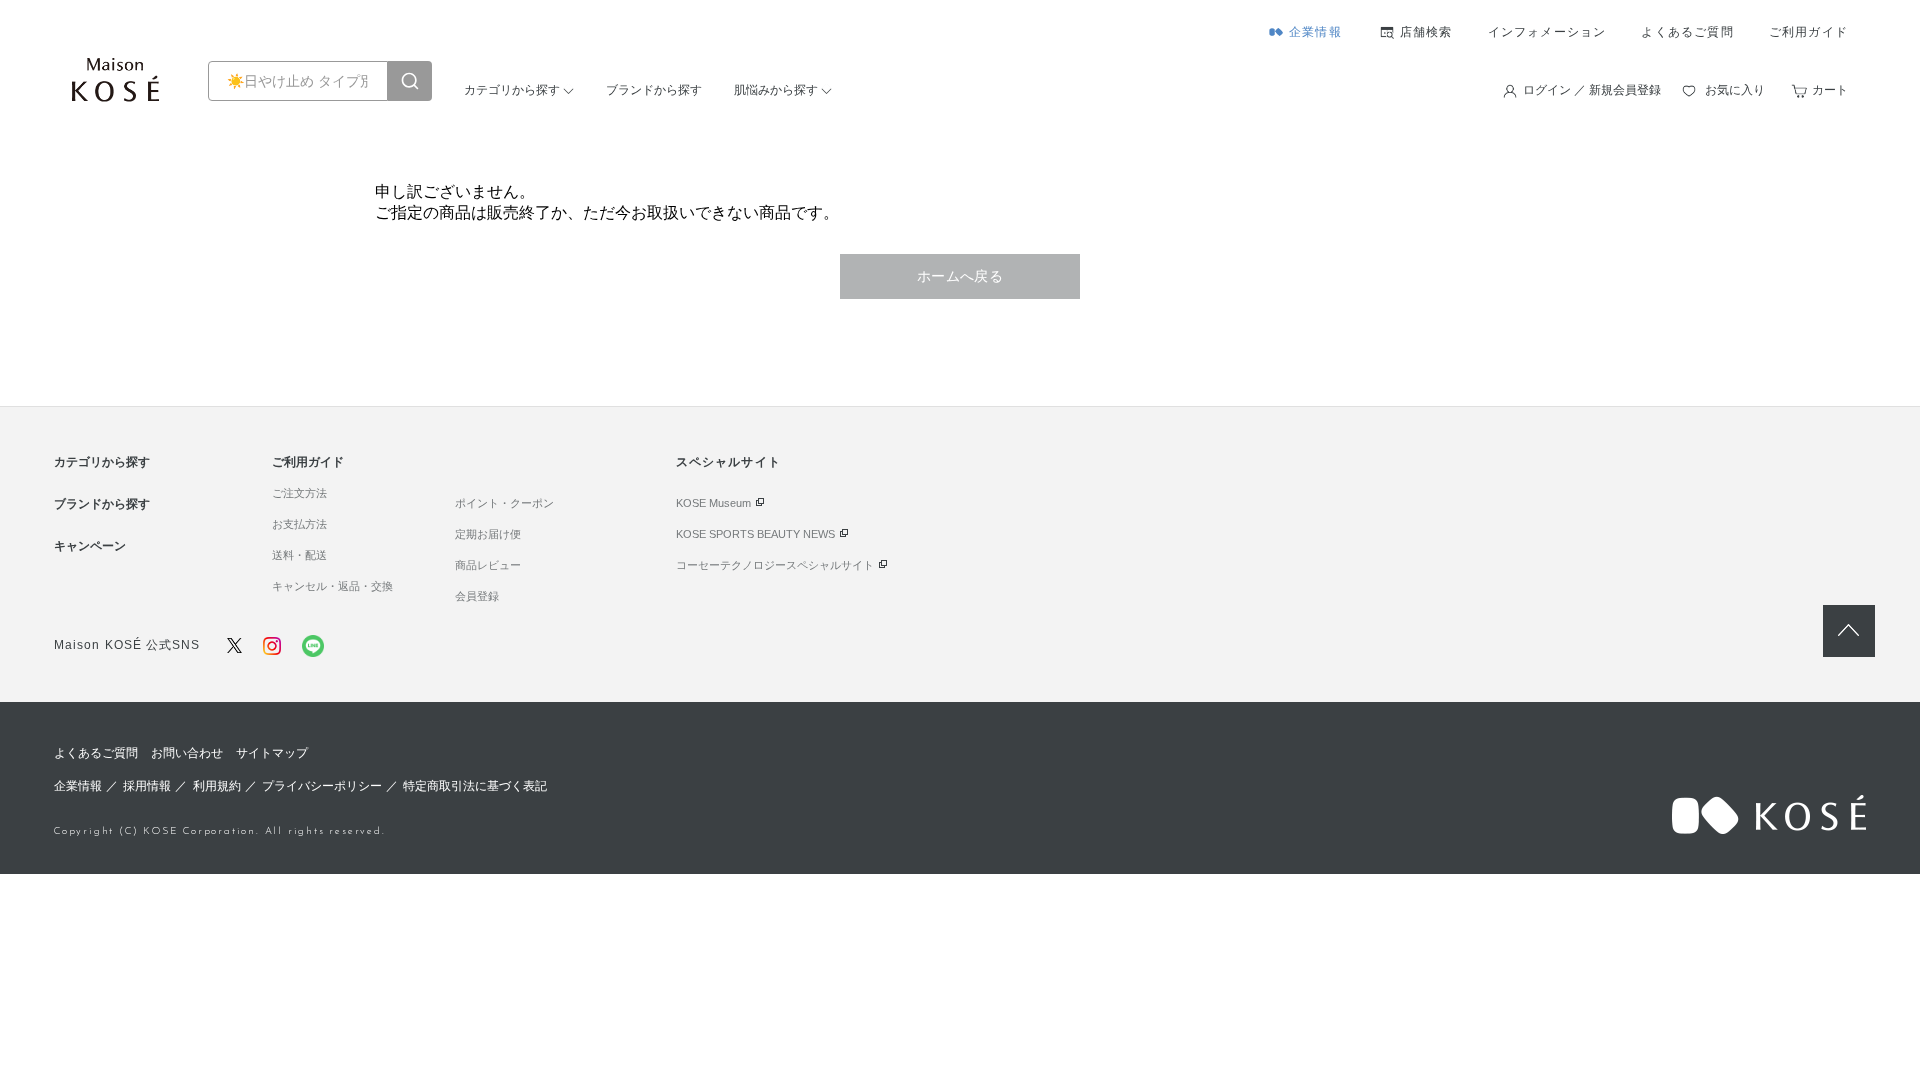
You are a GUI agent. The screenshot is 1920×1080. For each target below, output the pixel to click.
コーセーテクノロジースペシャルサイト (775, 565)
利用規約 (217, 786)
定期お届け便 (488, 534)
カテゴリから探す (512, 90)
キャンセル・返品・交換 (332, 586)
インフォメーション (1547, 32)
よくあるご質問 (1687, 32)
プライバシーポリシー (322, 786)
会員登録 (477, 596)
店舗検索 (1426, 32)
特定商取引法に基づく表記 (475, 786)
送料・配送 (299, 555)
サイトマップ (272, 753)
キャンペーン (90, 546)
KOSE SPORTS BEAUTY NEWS (755, 534)
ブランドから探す (654, 90)
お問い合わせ (187, 753)
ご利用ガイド (1808, 32)
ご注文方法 (299, 493)
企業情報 (1315, 32)
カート (1830, 90)
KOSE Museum (713, 503)
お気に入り (1735, 90)
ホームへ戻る (960, 276)
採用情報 (147, 786)
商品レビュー (488, 565)
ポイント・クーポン (504, 503)
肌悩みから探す (776, 90)
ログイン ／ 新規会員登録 (1592, 90)
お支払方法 (299, 524)
